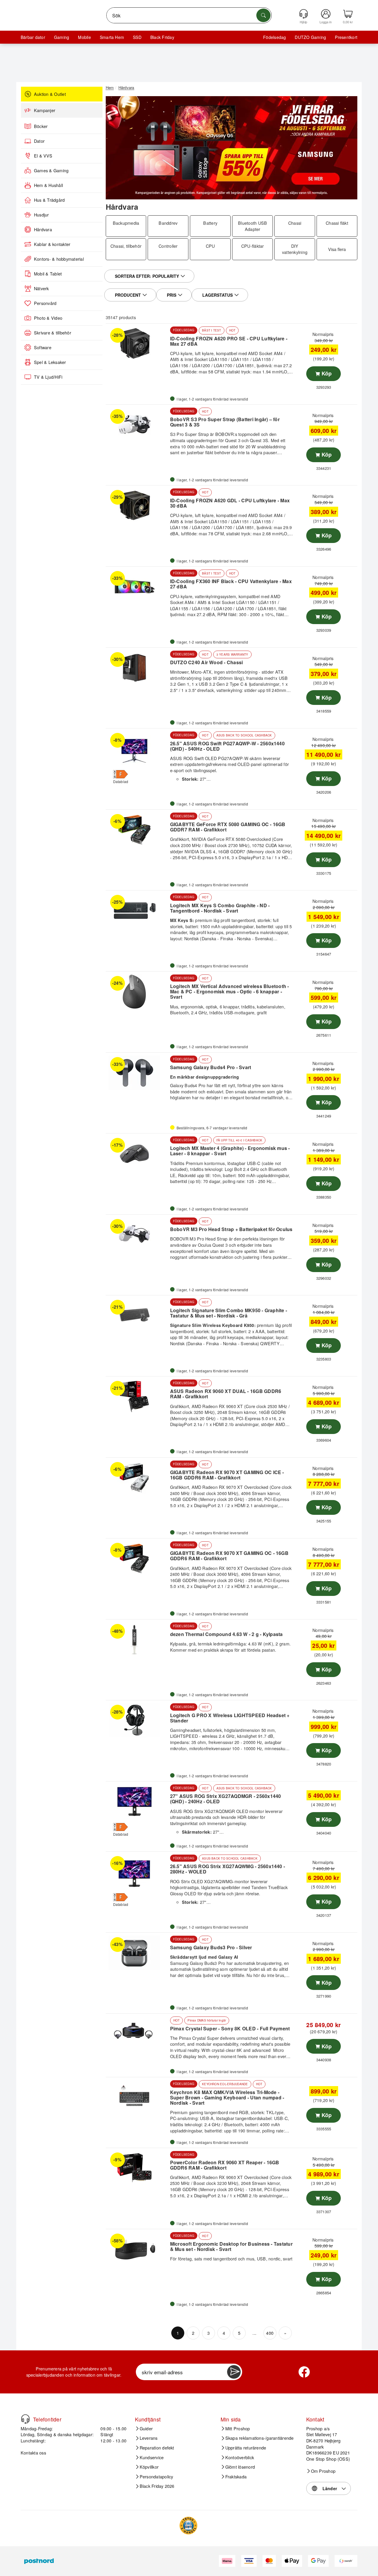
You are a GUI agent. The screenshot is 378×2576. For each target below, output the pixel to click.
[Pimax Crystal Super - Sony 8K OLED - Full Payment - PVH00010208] (137, 2034)
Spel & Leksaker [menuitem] (50, 362)
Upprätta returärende (246, 2448)
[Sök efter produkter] (263, 15)
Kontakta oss (33, 2453)
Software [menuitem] (43, 347)
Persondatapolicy (157, 2477)
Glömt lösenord (240, 2467)
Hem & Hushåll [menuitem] (48, 185)
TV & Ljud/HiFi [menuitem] (48, 377)
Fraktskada (236, 2477)
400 (270, 2333)
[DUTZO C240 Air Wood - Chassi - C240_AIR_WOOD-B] (137, 668)
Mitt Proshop (238, 2429)
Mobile (84, 37)
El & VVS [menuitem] (43, 156)
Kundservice (152, 2457)
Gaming (62, 37)
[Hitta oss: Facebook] (304, 2372)
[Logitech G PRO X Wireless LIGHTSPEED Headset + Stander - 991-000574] (137, 1720)
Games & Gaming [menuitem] (51, 170)
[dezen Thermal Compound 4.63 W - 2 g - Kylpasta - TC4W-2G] (137, 1640)
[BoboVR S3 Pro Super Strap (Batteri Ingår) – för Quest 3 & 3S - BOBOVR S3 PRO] (137, 425)
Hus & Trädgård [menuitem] (49, 200)
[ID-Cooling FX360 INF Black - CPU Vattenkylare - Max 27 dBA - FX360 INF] (137, 587)
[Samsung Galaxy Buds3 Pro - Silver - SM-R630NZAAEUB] (137, 1953)
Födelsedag (274, 37)
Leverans (149, 2438)
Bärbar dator (33, 37)
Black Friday (162, 37)
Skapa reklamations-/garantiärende (260, 2438)
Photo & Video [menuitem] (48, 318)
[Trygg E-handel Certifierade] (188, 2526)
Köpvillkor (149, 2467)
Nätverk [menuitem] (41, 288)
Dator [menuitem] (39, 141)
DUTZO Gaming (310, 37)
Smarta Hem (112, 37)
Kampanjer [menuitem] (45, 110)
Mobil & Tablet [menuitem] (48, 274)
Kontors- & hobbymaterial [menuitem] (59, 259)
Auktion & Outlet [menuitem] (50, 94)
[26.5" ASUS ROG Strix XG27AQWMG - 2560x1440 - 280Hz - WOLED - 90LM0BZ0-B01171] (137, 1872)
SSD (137, 37)
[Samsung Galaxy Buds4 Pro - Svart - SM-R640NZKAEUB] (137, 1073)
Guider (146, 2429)
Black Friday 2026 (157, 2486)
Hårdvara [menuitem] (43, 229)
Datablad (121, 781)
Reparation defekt (157, 2448)
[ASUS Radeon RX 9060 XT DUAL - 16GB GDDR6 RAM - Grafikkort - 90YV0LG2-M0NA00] (137, 1397)
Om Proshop (323, 2471)
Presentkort (346, 37)
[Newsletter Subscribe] (234, 2372)
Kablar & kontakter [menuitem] (52, 244)
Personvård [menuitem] (45, 303)
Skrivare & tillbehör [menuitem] (53, 333)
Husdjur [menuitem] (41, 215)
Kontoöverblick (240, 2457)
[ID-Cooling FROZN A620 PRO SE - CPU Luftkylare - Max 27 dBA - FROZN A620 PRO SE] (137, 344)
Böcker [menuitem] (41, 126)
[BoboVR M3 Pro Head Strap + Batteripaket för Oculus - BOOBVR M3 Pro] (137, 1235)
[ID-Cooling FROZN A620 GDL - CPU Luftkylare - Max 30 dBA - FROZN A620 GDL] (137, 506)
